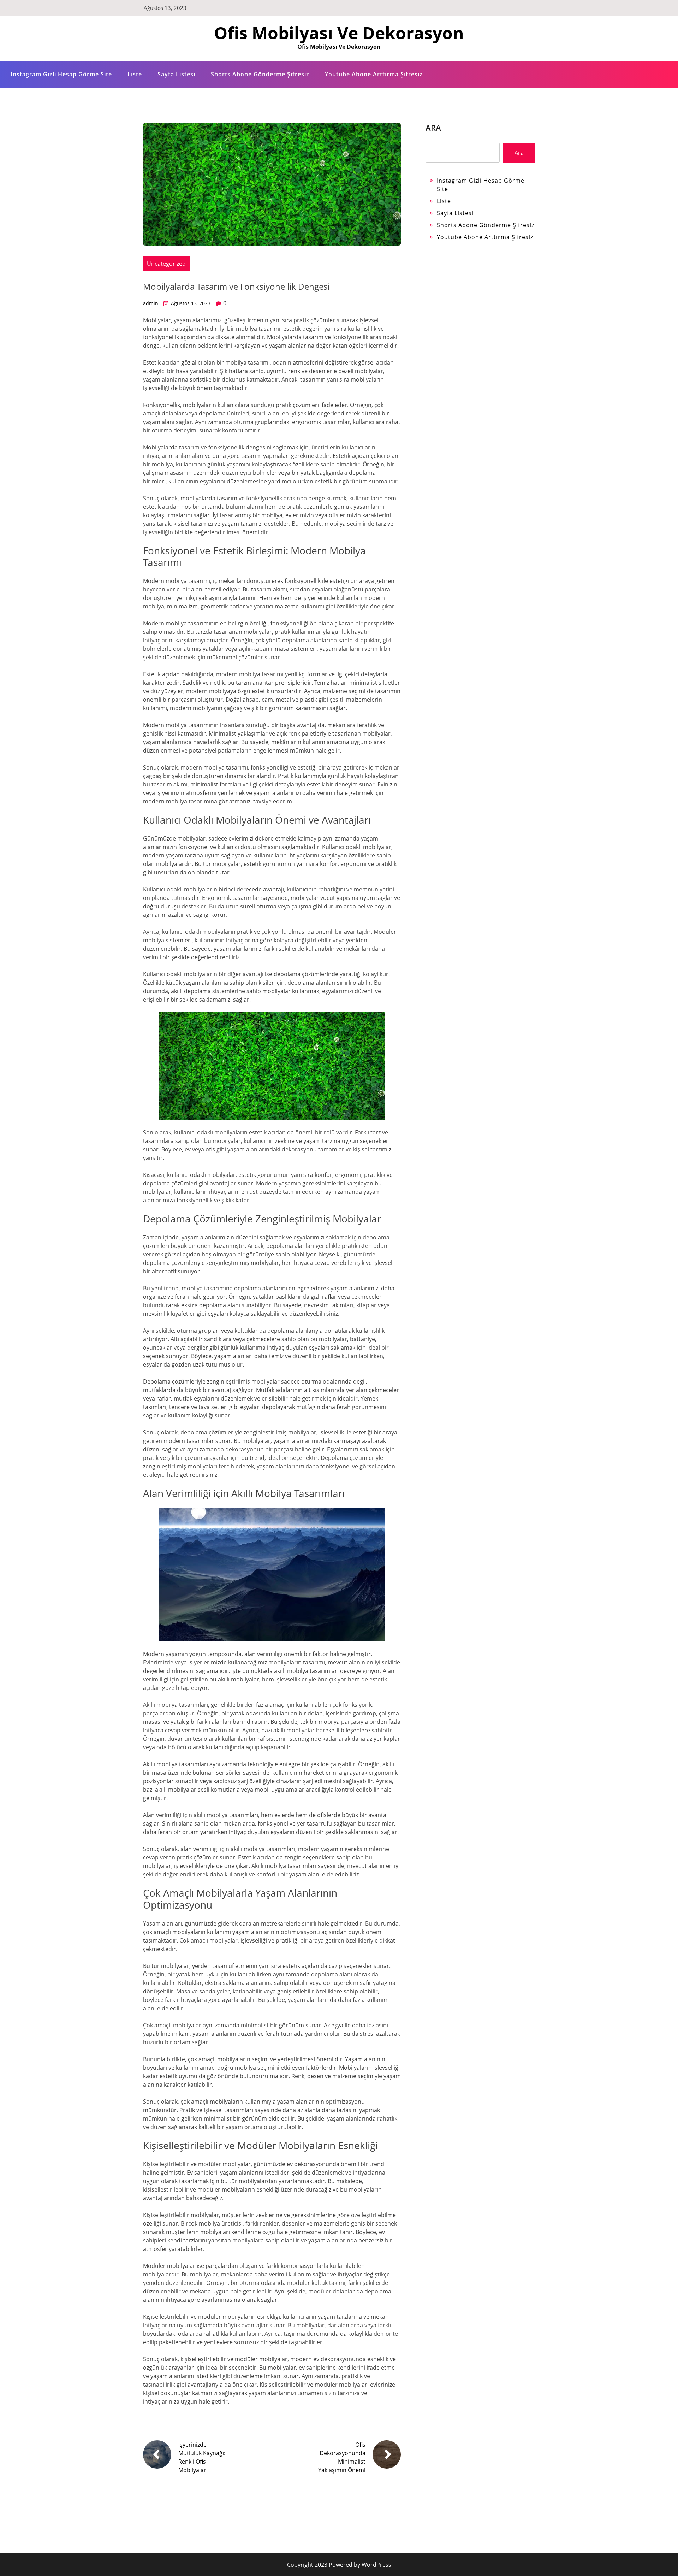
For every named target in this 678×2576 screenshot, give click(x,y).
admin (151, 303)
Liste (135, 74)
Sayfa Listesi (176, 74)
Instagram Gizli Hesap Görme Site (61, 74)
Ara (433, 128)
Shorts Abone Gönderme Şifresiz (260, 74)
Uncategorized (166, 264)
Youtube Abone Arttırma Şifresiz (374, 74)
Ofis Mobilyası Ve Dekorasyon (339, 33)
